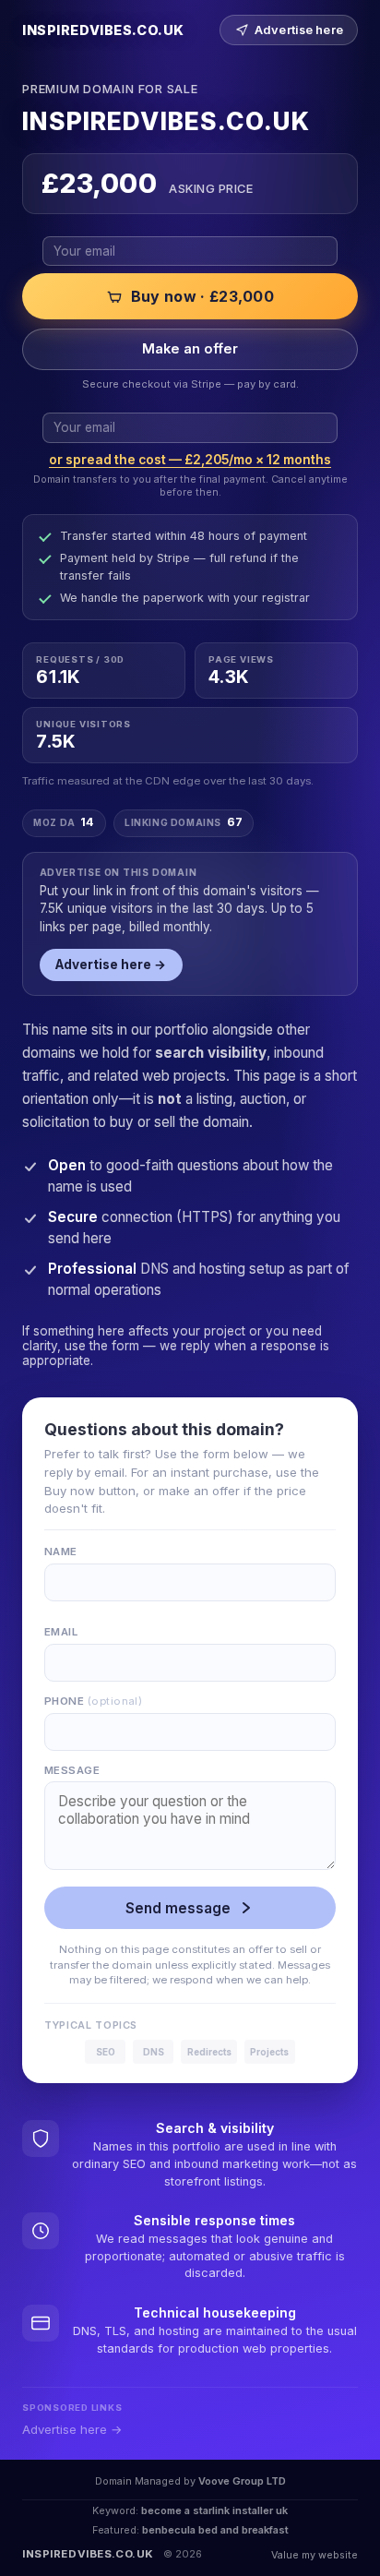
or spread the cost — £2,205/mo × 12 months (190, 460)
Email (61, 1632)
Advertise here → (111, 965)
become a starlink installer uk (214, 2510)
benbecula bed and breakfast (215, 2530)
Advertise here (299, 30)
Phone (93, 1701)
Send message (178, 1908)
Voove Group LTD (242, 2481)
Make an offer (190, 349)
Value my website (315, 2555)
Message (72, 1770)
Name (61, 1552)
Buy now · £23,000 (202, 296)
